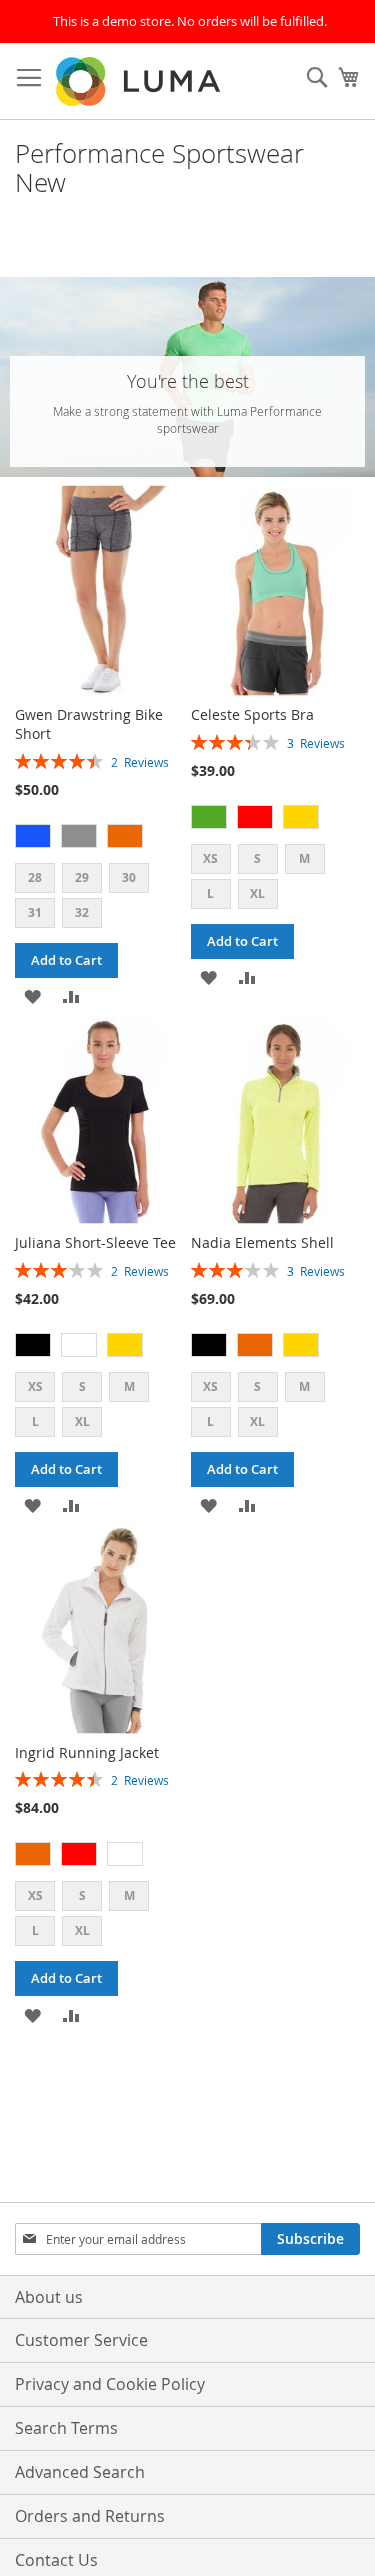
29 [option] (82, 877)
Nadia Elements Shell (262, 1242)
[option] (33, 836)
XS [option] (210, 858)
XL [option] (257, 893)
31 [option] (35, 912)
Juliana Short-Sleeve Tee (95, 1242)
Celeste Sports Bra (252, 714)
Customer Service (81, 2340)
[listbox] (99, 838)
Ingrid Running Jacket (87, 1752)
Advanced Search (80, 2472)
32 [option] (82, 912)
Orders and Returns (90, 2516)
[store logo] (140, 81)
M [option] (304, 858)
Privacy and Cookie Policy (110, 2384)
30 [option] (129, 877)
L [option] (210, 893)
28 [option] (35, 877)
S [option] (257, 858)
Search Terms (66, 2428)
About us (49, 2297)
